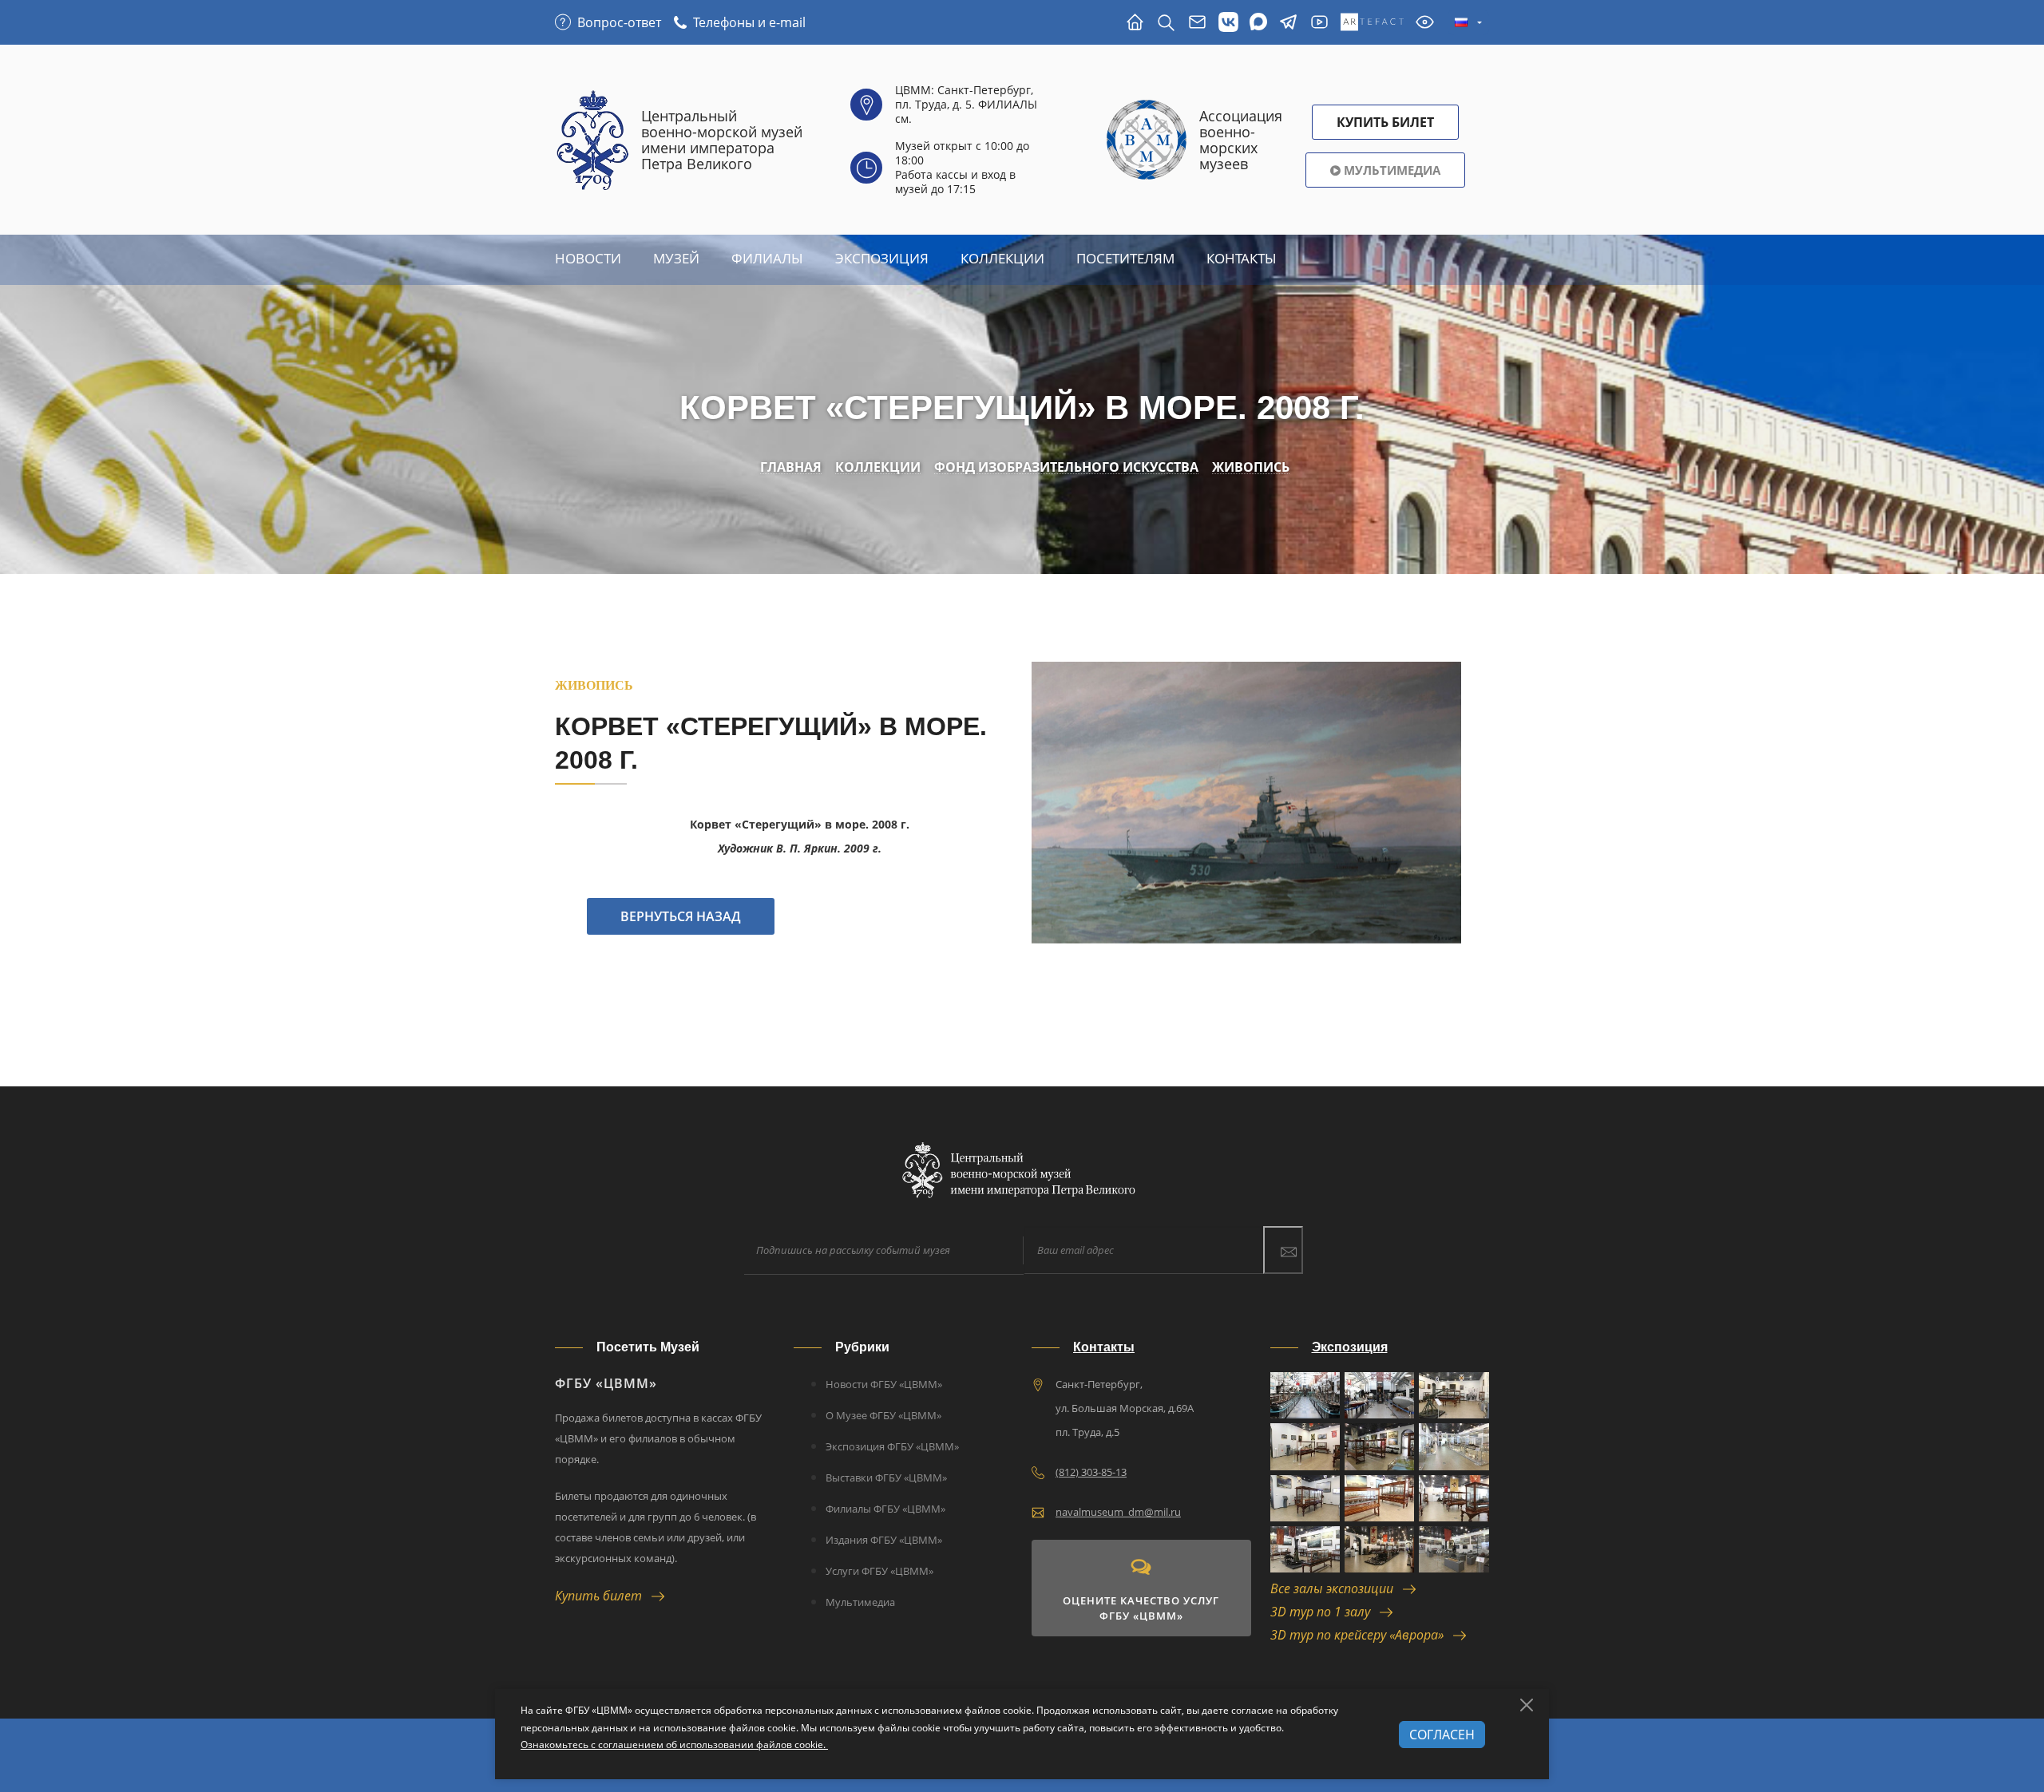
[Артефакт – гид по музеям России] (1372, 23)
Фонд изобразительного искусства (1066, 467)
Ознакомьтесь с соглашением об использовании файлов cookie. (674, 1745)
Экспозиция (882, 258)
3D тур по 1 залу (1325, 1612)
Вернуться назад (681, 916)
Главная (791, 467)
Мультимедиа (1390, 170)
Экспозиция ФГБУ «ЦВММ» (892, 1446)
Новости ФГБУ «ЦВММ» (884, 1384)
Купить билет (603, 1596)
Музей (676, 258)
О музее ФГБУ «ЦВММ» (883, 1415)
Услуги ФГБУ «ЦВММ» (879, 1571)
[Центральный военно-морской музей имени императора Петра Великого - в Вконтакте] (1228, 23)
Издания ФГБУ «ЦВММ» (884, 1540)
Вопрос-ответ (619, 22)
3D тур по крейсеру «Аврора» (1362, 1635)
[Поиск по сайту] (1166, 23)
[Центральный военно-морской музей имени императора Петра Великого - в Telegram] (1288, 23)
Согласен (1442, 1735)
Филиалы (767, 258)
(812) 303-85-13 (1091, 1472)
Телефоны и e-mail (749, 22)
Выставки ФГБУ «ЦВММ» (886, 1478)
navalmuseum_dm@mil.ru (1118, 1512)
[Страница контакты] (1197, 23)
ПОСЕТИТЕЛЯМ (1125, 258)
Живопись (1251, 467)
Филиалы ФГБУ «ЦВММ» (885, 1509)
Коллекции (1002, 258)
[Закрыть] (1527, 1705)
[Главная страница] (1135, 23)
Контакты (1242, 258)
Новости (588, 258)
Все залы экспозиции (1337, 1588)
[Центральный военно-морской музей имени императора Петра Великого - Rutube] (1319, 23)
